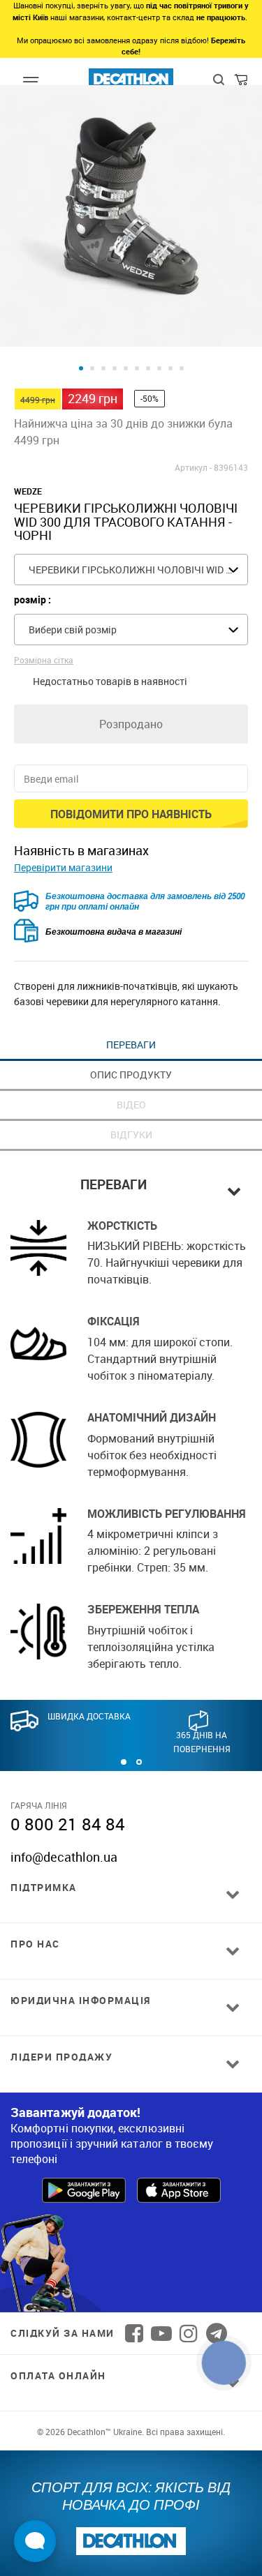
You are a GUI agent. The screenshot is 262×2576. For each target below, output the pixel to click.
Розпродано (131, 724)
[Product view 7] (148, 368)
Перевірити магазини (63, 867)
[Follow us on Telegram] (217, 2333)
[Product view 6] (137, 368)
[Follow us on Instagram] (189, 2333)
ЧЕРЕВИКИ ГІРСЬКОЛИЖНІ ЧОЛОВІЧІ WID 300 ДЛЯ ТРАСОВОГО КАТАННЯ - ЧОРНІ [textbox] (138, 570)
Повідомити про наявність (131, 814)
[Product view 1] (81, 368)
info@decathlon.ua (64, 1857)
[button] (124, 1762)
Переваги (131, 1045)
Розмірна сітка (44, 660)
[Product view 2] (92, 368)
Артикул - (193, 467)
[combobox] (131, 570)
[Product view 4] (115, 368)
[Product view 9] (170, 368)
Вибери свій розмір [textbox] (73, 630)
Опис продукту (131, 1075)
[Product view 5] (126, 368)
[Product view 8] (159, 368)
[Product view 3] (103, 368)
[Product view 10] (182, 368)
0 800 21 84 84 (68, 1824)
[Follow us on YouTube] (161, 2333)
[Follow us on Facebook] (134, 2333)
